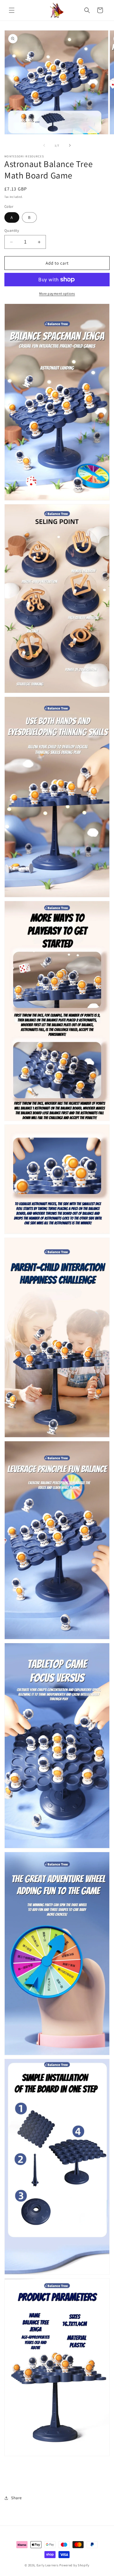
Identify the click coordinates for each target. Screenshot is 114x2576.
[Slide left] (44, 145)
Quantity (12, 230)
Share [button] (17, 2498)
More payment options (57, 293)
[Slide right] (70, 145)
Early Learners (48, 2565)
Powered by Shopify (74, 2565)
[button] (12, 10)
